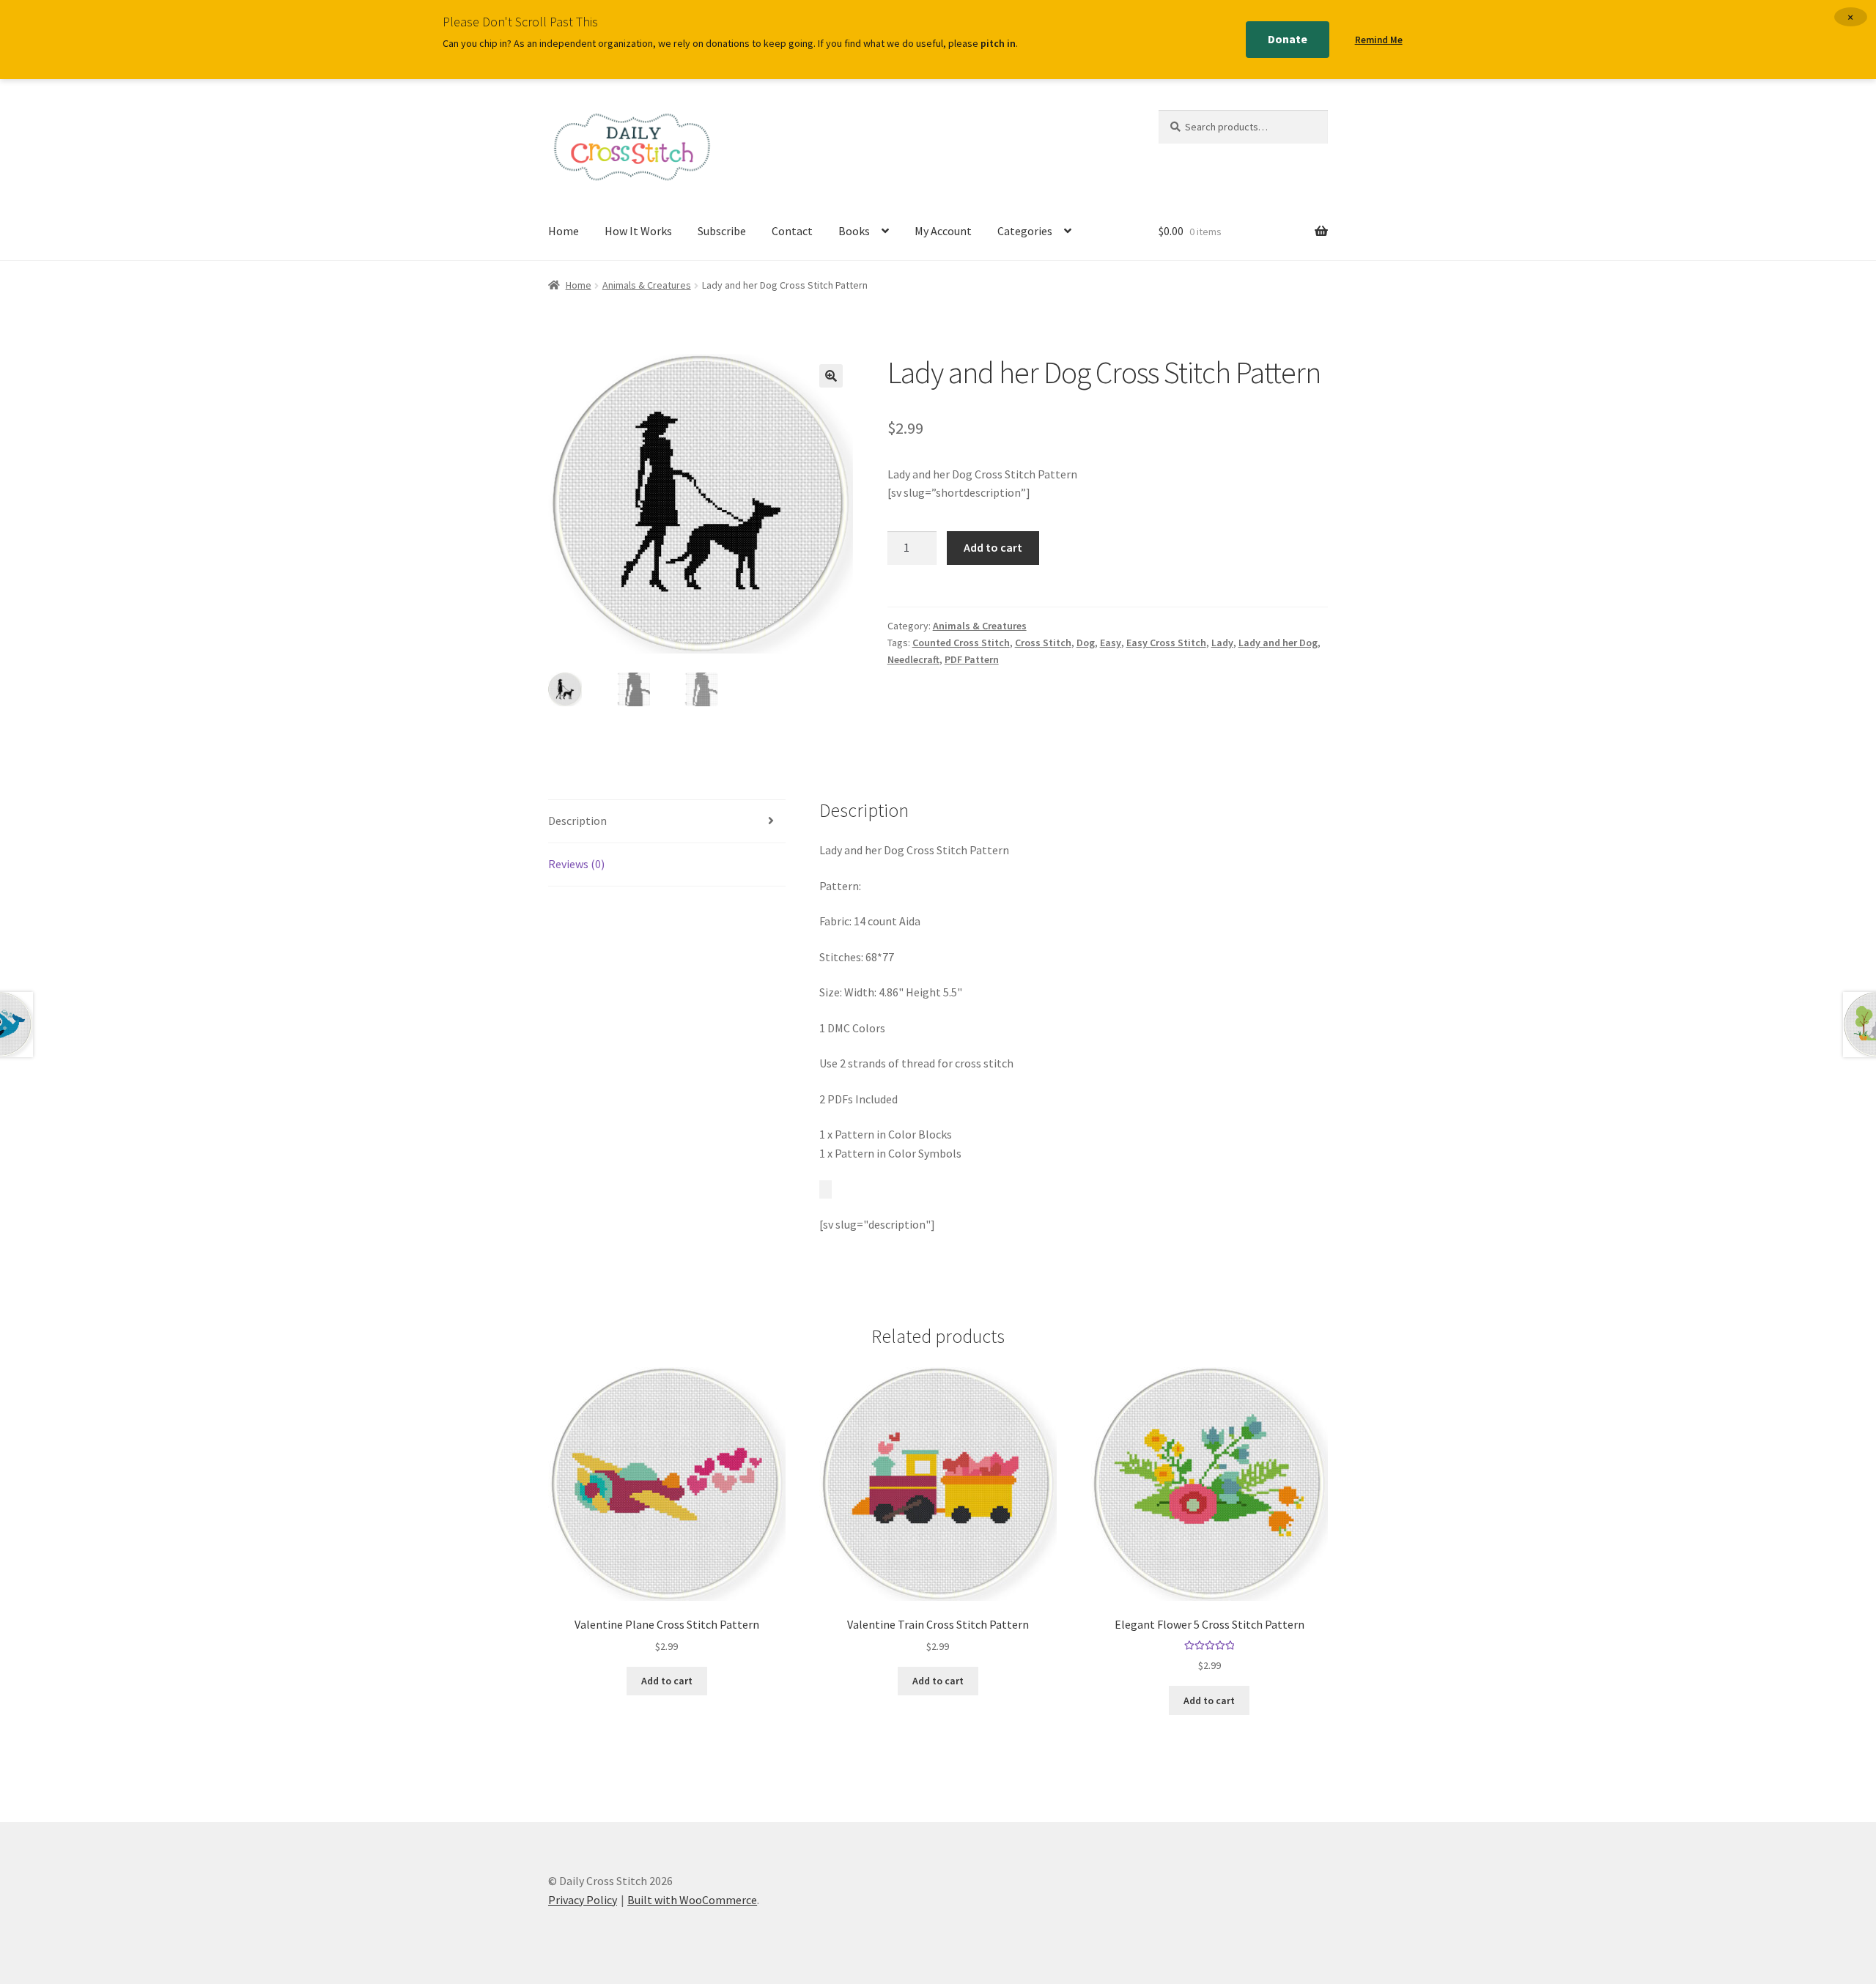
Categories (1025, 231)
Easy (1111, 643)
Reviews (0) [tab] (576, 864)
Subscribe (722, 231)
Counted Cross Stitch (961, 643)
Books (854, 231)
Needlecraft (913, 659)
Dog (1086, 643)
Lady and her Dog (1278, 643)
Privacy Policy (583, 1900)
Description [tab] (577, 821)
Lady (1222, 643)
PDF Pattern (972, 659)
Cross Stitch (1043, 643)
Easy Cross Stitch (1166, 643)
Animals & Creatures (647, 285)
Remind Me (1379, 40)
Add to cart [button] (667, 1681)
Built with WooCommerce (692, 1900)
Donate (1288, 39)
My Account (943, 231)
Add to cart (993, 547)
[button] (831, 376)
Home (564, 231)
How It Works (638, 231)
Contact (792, 231)
